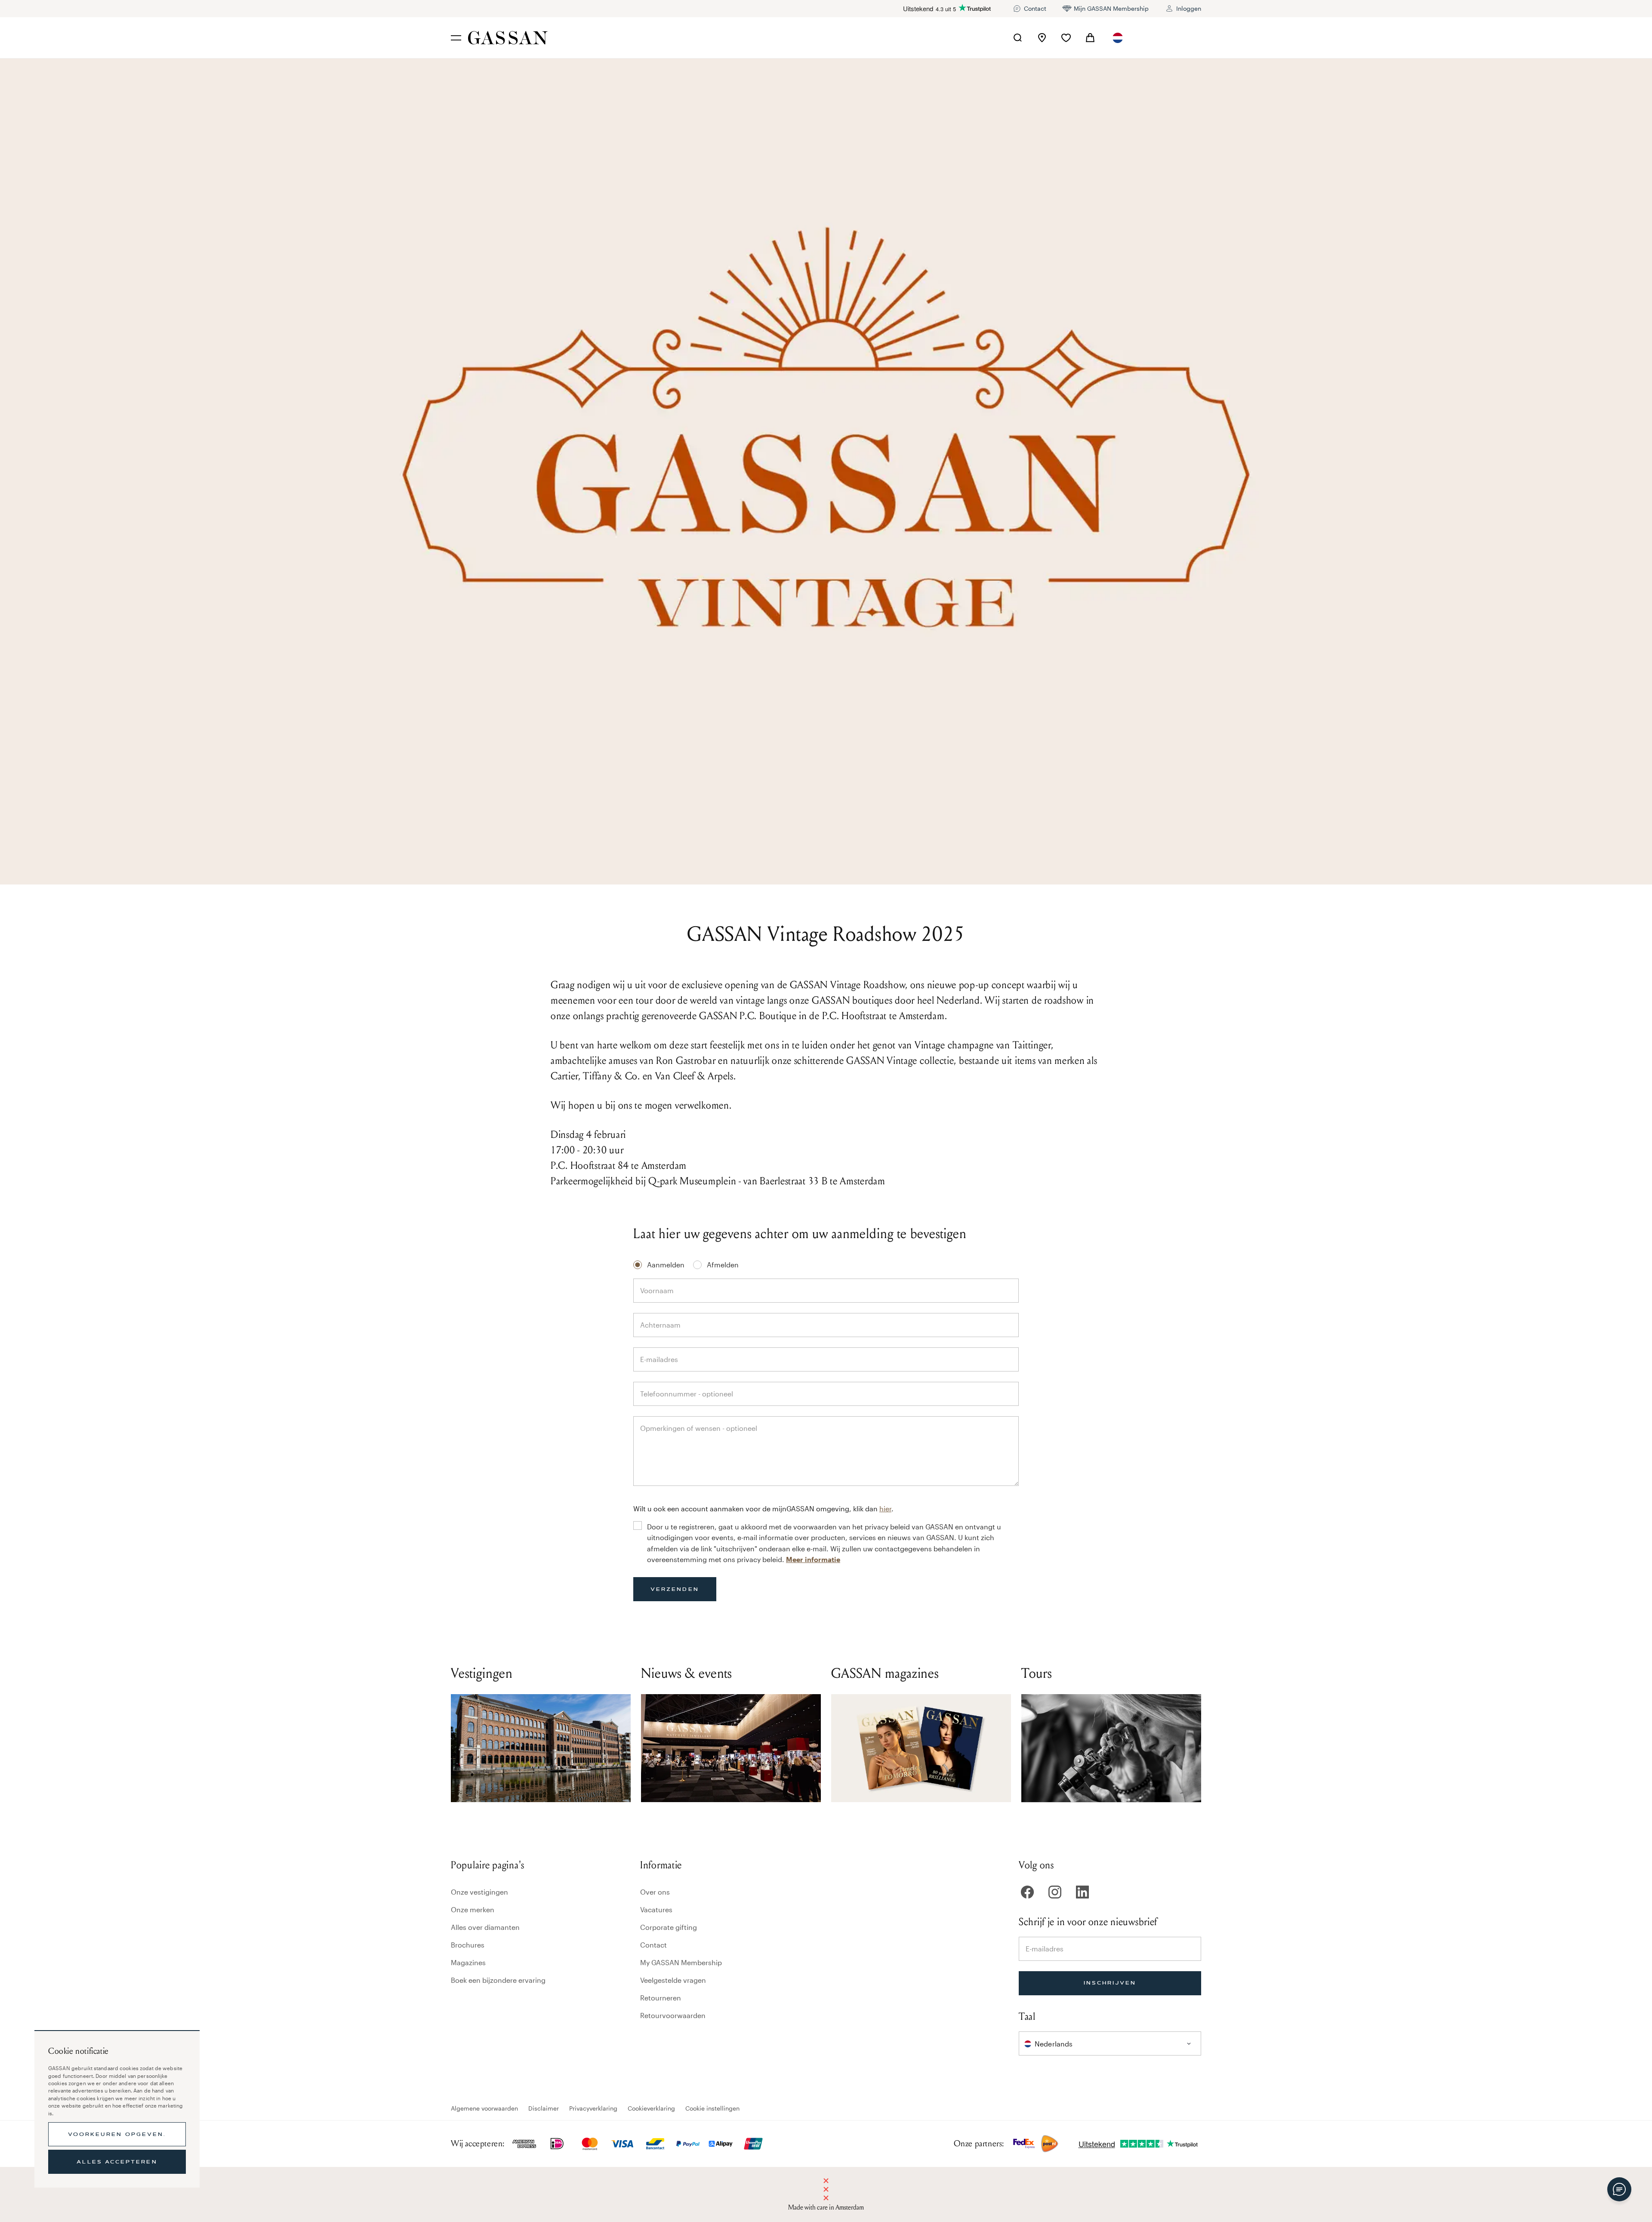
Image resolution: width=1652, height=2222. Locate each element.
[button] (1118, 38)
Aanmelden (666, 1265)
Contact (653, 1945)
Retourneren (661, 1998)
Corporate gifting (669, 1927)
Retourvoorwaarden (673, 2015)
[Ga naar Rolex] (1169, 38)
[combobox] (1118, 38)
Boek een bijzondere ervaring (498, 1980)
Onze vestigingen (479, 1892)
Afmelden (723, 1265)
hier (885, 1509)
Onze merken (473, 1909)
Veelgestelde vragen (673, 1980)
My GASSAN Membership (681, 1962)
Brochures (468, 1945)
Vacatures (656, 1909)
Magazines (468, 1962)
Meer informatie (813, 1559)
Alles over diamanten (485, 1927)
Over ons (655, 1892)
